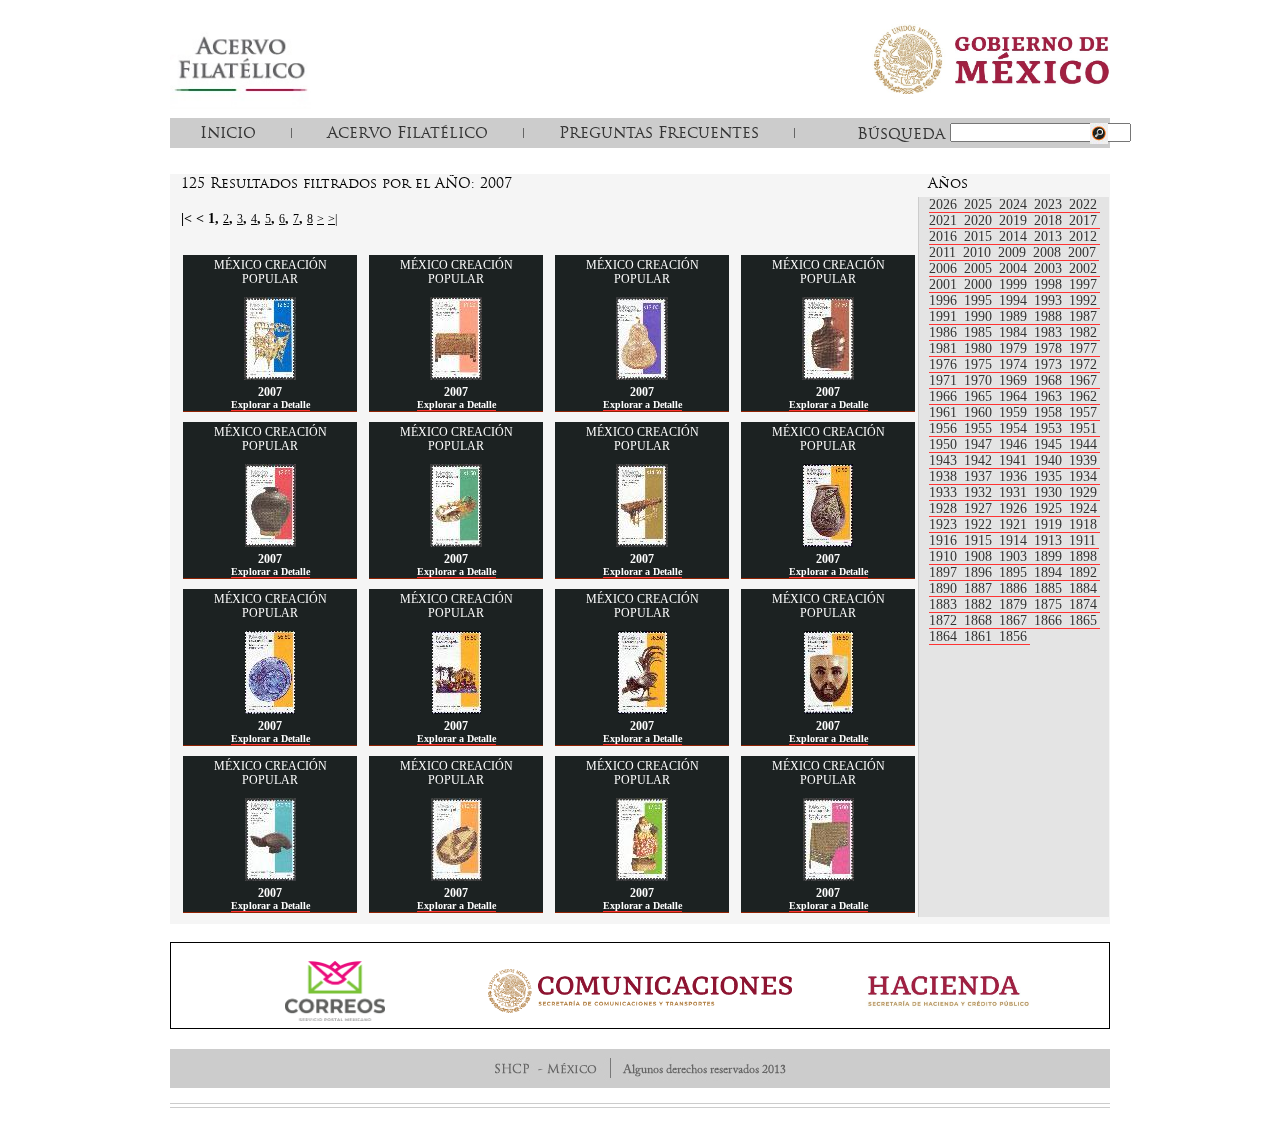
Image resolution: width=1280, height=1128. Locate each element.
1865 (1083, 620)
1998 (1050, 284)
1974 (1015, 364)
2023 (1050, 204)
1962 (1083, 396)
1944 (1083, 444)
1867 (1015, 620)
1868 (980, 620)
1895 (1015, 572)
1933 (945, 492)
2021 (945, 220)
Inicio (228, 132)
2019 (1015, 220)
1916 (945, 540)
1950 (945, 444)
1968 (1050, 380)
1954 (1015, 428)
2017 (1083, 220)
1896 (980, 572)
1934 (1083, 476)
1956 (945, 428)
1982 (1083, 332)
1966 (945, 396)
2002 (1083, 268)
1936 (1015, 476)
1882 (980, 604)
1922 (980, 524)
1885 (1050, 588)
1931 (1015, 492)
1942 (980, 460)
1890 (945, 588)
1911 (1082, 540)
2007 (1082, 252)
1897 (945, 572)
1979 (1015, 348)
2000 (980, 284)
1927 (980, 508)
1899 (1050, 556)
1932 (980, 492)
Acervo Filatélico (407, 132)
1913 (1050, 540)
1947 (980, 444)
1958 (1050, 412)
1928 (945, 508)
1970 (980, 380)
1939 (1083, 460)
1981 (945, 348)
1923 (945, 524)
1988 (1050, 316)
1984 (1015, 332)
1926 (1015, 508)
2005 (980, 268)
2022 (1083, 204)
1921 (1015, 524)
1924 (1083, 508)
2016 (945, 236)
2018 (1050, 220)
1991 (945, 316)
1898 (1083, 556)
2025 (980, 204)
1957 (1083, 412)
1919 (1050, 524)
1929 (1083, 492)
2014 (1015, 236)
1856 (1013, 636)
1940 (1050, 460)
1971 (945, 380)
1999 (1015, 284)
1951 (1083, 428)
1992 (1083, 300)
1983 (1050, 332)
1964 (1015, 396)
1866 (1050, 620)
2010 (979, 252)
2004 (1015, 268)
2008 (1049, 252)
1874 (1083, 604)
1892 (1083, 572)
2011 (944, 252)
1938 (945, 476)
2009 (1014, 252)
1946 (1015, 444)
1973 (1050, 364)
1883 (945, 604)
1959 (1015, 412)
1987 (1083, 316)
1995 (980, 300)
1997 (1083, 284)
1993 (1050, 300)
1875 (1050, 604)
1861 (980, 636)
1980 (980, 348)
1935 (1050, 476)
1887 (980, 588)
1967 (1083, 380)
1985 (980, 332)
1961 (945, 412)
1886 (1015, 588)
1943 (945, 460)
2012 (1083, 236)
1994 (1015, 300)
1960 (980, 412)
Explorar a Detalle (270, 404)
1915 (980, 540)
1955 (980, 428)
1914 (1015, 540)
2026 (945, 204)
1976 (945, 364)
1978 (1050, 348)
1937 (980, 476)
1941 (1015, 460)
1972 (1083, 364)
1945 (1050, 444)
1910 (945, 556)
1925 (1050, 508)
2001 (945, 284)
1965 (980, 396)
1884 (1083, 588)
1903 (1015, 556)
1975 (980, 364)
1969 (1015, 380)
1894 (1050, 572)
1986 (945, 332)
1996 (945, 300)
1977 (1083, 348)
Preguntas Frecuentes (659, 132)
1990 (980, 316)
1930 (1050, 492)
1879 (1015, 604)
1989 (1015, 316)
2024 (1015, 204)
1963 (1050, 396)
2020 (980, 220)
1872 (945, 620)
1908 (980, 556)
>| (332, 219)
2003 (1050, 268)
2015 (980, 236)
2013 (1050, 236)
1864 (945, 636)
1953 (1050, 428)
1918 (1083, 524)
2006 (945, 268)
